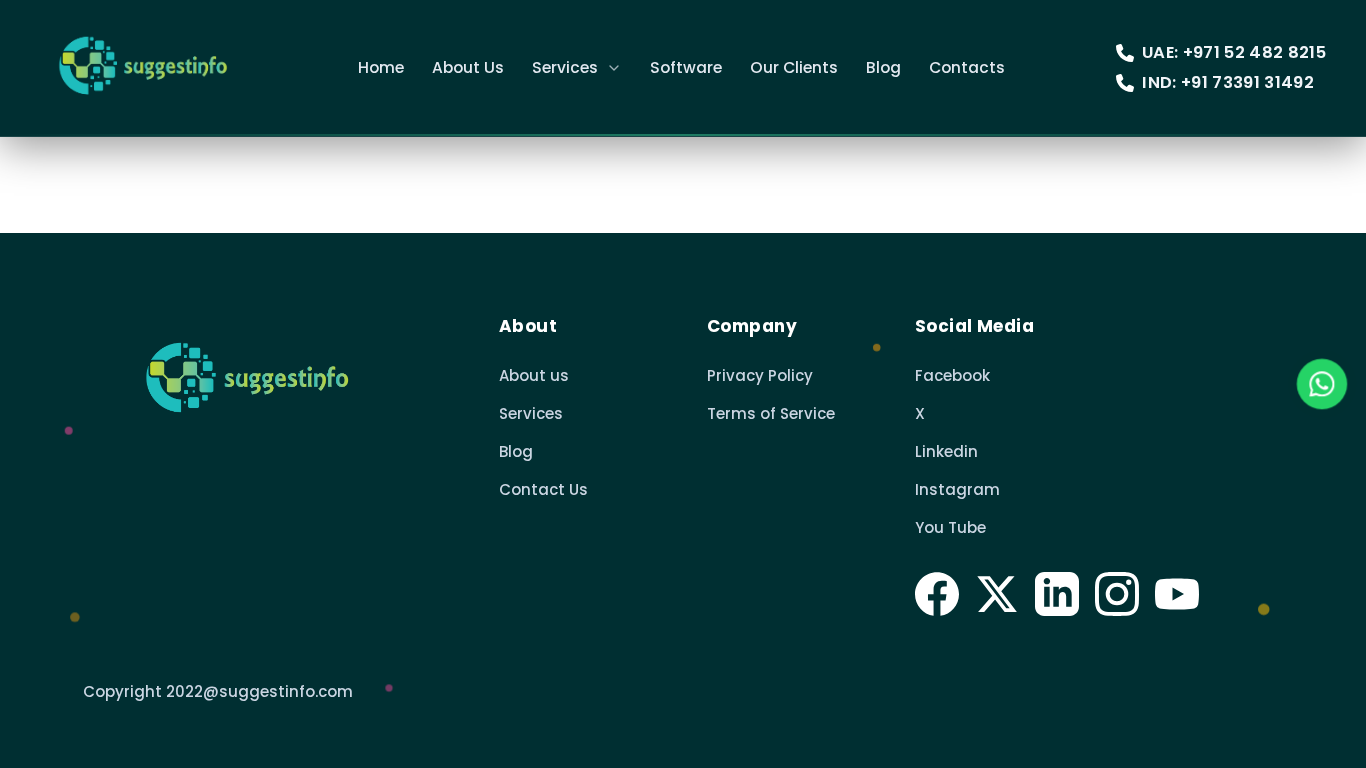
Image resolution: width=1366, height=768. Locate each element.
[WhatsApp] (1322, 384)
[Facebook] (937, 594)
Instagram (957, 489)
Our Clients (794, 67)
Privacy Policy (760, 375)
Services (565, 67)
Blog (883, 67)
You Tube (950, 527)
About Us (468, 67)
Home (381, 67)
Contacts (967, 67)
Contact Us (543, 489)
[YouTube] (1177, 594)
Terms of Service (771, 413)
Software (686, 67)
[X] (997, 594)
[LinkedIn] (1057, 594)
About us (534, 375)
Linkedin (946, 451)
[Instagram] (1117, 594)
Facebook (952, 375)
